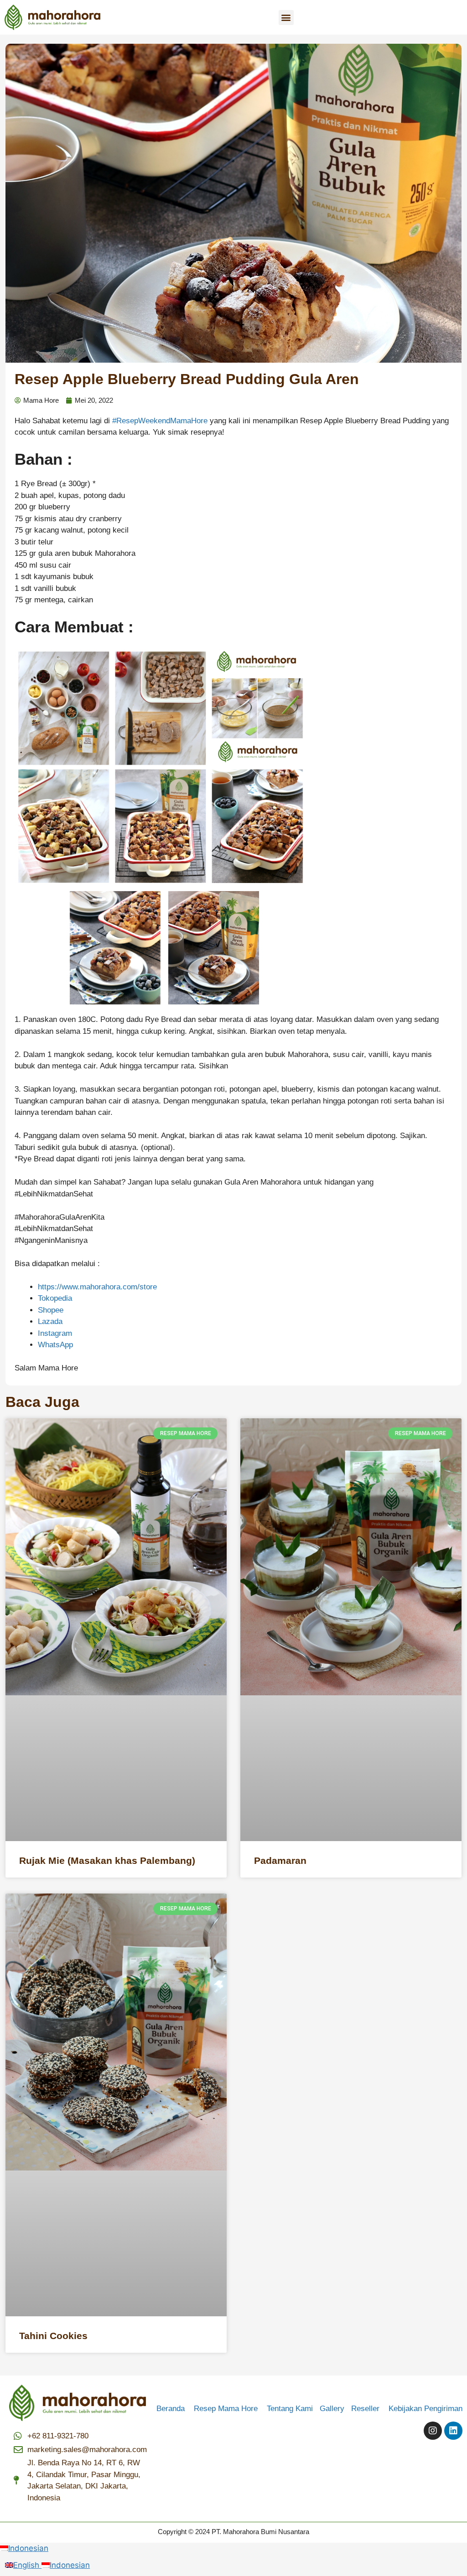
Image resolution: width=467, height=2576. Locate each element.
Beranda (174, 2409)
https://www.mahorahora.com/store (97, 1287)
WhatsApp (55, 1345)
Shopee (51, 1310)
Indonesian (28, 2548)
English (27, 2565)
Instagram (55, 1333)
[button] (286, 18)
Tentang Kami (290, 2409)
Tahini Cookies (53, 2336)
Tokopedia (55, 1298)
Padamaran (280, 1860)
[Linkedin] (453, 2431)
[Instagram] (433, 2431)
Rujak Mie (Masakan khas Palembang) (107, 1860)
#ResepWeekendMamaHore (160, 421)
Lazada (50, 1321)
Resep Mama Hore (227, 2409)
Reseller (369, 2409)
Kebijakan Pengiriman (425, 2409)
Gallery (335, 2409)
